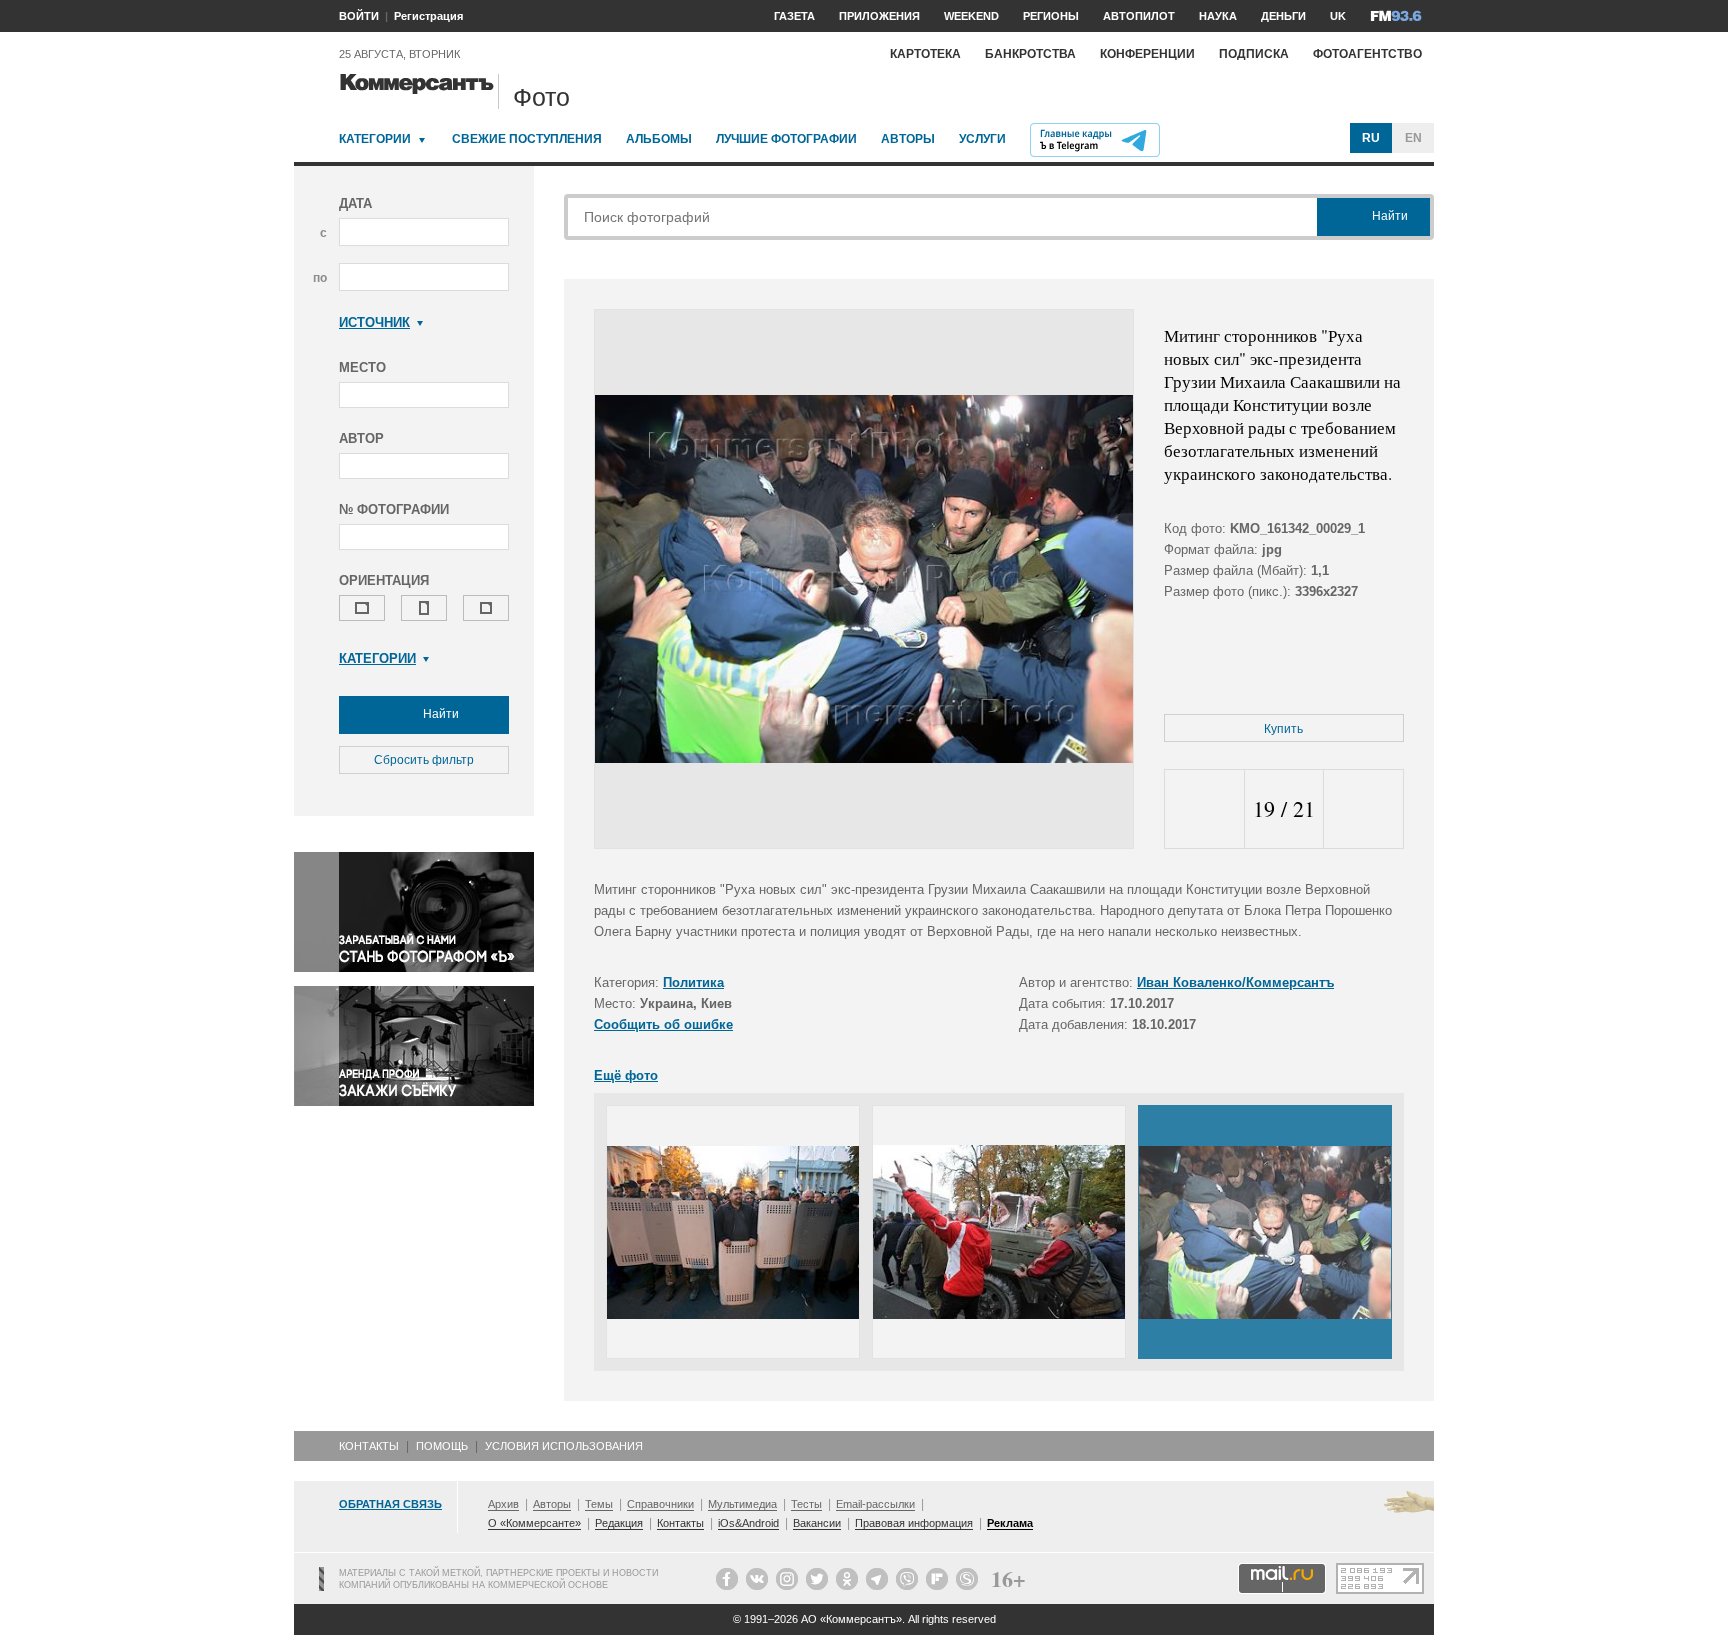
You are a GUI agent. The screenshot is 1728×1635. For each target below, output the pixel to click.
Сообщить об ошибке (663, 1024)
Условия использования (564, 1446)
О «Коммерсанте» (534, 1523)
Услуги (982, 139)
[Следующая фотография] (1363, 809)
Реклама (1010, 1523)
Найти (439, 714)
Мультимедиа (742, 1504)
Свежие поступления (527, 139)
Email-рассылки (875, 1504)
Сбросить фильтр (424, 760)
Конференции (1147, 54)
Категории (375, 139)
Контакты (369, 1446)
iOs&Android (748, 1523)
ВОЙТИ (359, 16)
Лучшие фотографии (786, 139)
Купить (1283, 729)
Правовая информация (914, 1523)
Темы (599, 1504)
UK (1338, 16)
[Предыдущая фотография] (1204, 809)
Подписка (1254, 54)
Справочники (660, 1504)
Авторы (908, 139)
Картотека (925, 54)
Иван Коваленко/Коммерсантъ (1235, 982)
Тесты (806, 1504)
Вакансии (817, 1523)
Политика (693, 982)
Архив (503, 1504)
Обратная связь (390, 1504)
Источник (374, 322)
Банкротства (1030, 54)
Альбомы (659, 139)
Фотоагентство (1367, 54)
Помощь (442, 1446)
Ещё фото (626, 1075)
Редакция (619, 1523)
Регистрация (428, 16)
